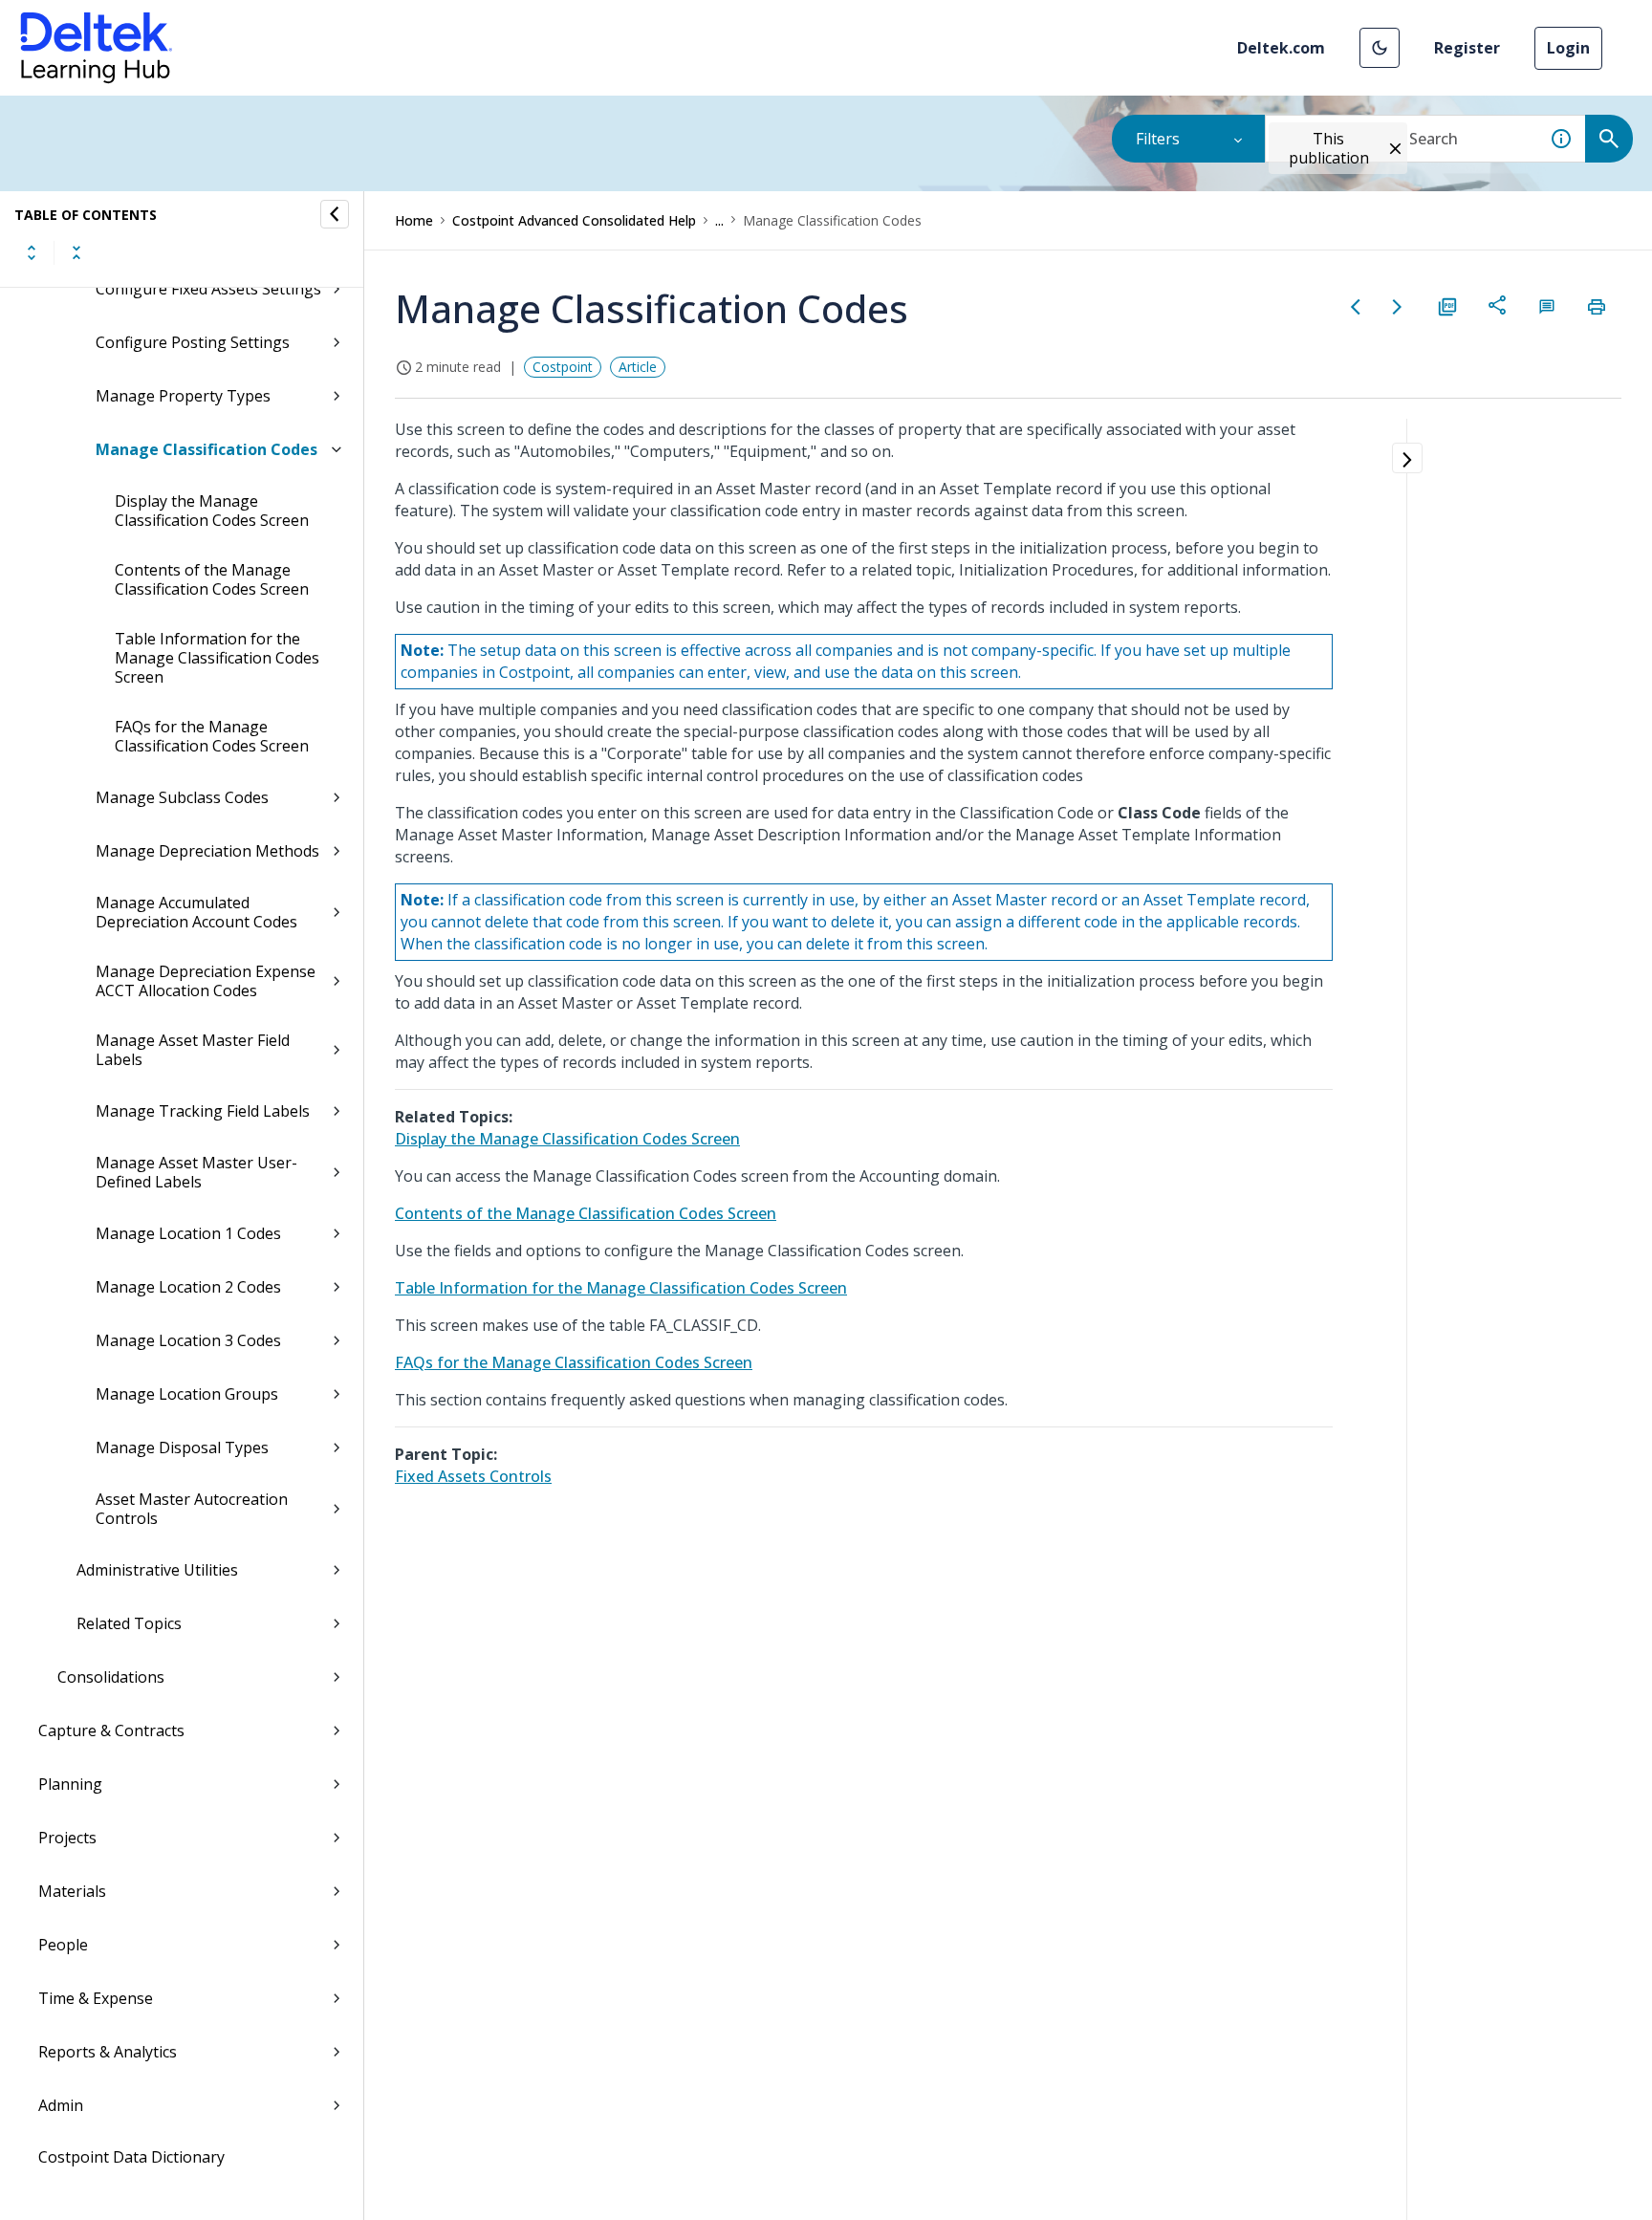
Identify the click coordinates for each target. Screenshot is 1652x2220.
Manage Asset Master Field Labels (193, 1050)
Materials (72, 1891)
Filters (1158, 139)
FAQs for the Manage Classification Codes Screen (212, 736)
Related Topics (129, 1623)
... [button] (719, 220)
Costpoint (563, 367)
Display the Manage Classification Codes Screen (212, 511)
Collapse (76, 252)
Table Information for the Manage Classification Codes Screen (217, 658)
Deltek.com (1281, 48)
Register (1467, 48)
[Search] (1609, 139)
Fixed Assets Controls (473, 1476)
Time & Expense (96, 1998)
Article (638, 367)
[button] (1380, 48)
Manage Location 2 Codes (188, 1287)
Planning (70, 1784)
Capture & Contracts (111, 1730)
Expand (32, 252)
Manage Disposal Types (182, 1447)
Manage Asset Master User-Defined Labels (196, 1172)
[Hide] (335, 214)
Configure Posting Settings (193, 342)
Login (1568, 48)
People (63, 1945)
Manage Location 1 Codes (188, 1233)
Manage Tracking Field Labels (203, 1111)
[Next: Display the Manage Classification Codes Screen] (1398, 307)
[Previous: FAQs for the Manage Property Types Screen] (1356, 307)
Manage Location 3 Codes (188, 1340)
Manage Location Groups (187, 1394)
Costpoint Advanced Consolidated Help (574, 220)
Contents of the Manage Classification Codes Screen (212, 579)
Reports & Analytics (108, 2052)
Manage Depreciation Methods (207, 851)
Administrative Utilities (157, 1570)
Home (414, 220)
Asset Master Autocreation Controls (192, 1509)
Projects (67, 1838)
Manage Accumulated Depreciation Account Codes (196, 912)
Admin (61, 2105)
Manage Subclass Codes (182, 797)
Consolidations (111, 1677)
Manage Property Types (183, 396)
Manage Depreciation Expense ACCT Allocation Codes (206, 981)
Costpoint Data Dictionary (131, 2157)
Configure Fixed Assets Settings (208, 289)
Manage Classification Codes (206, 449)
